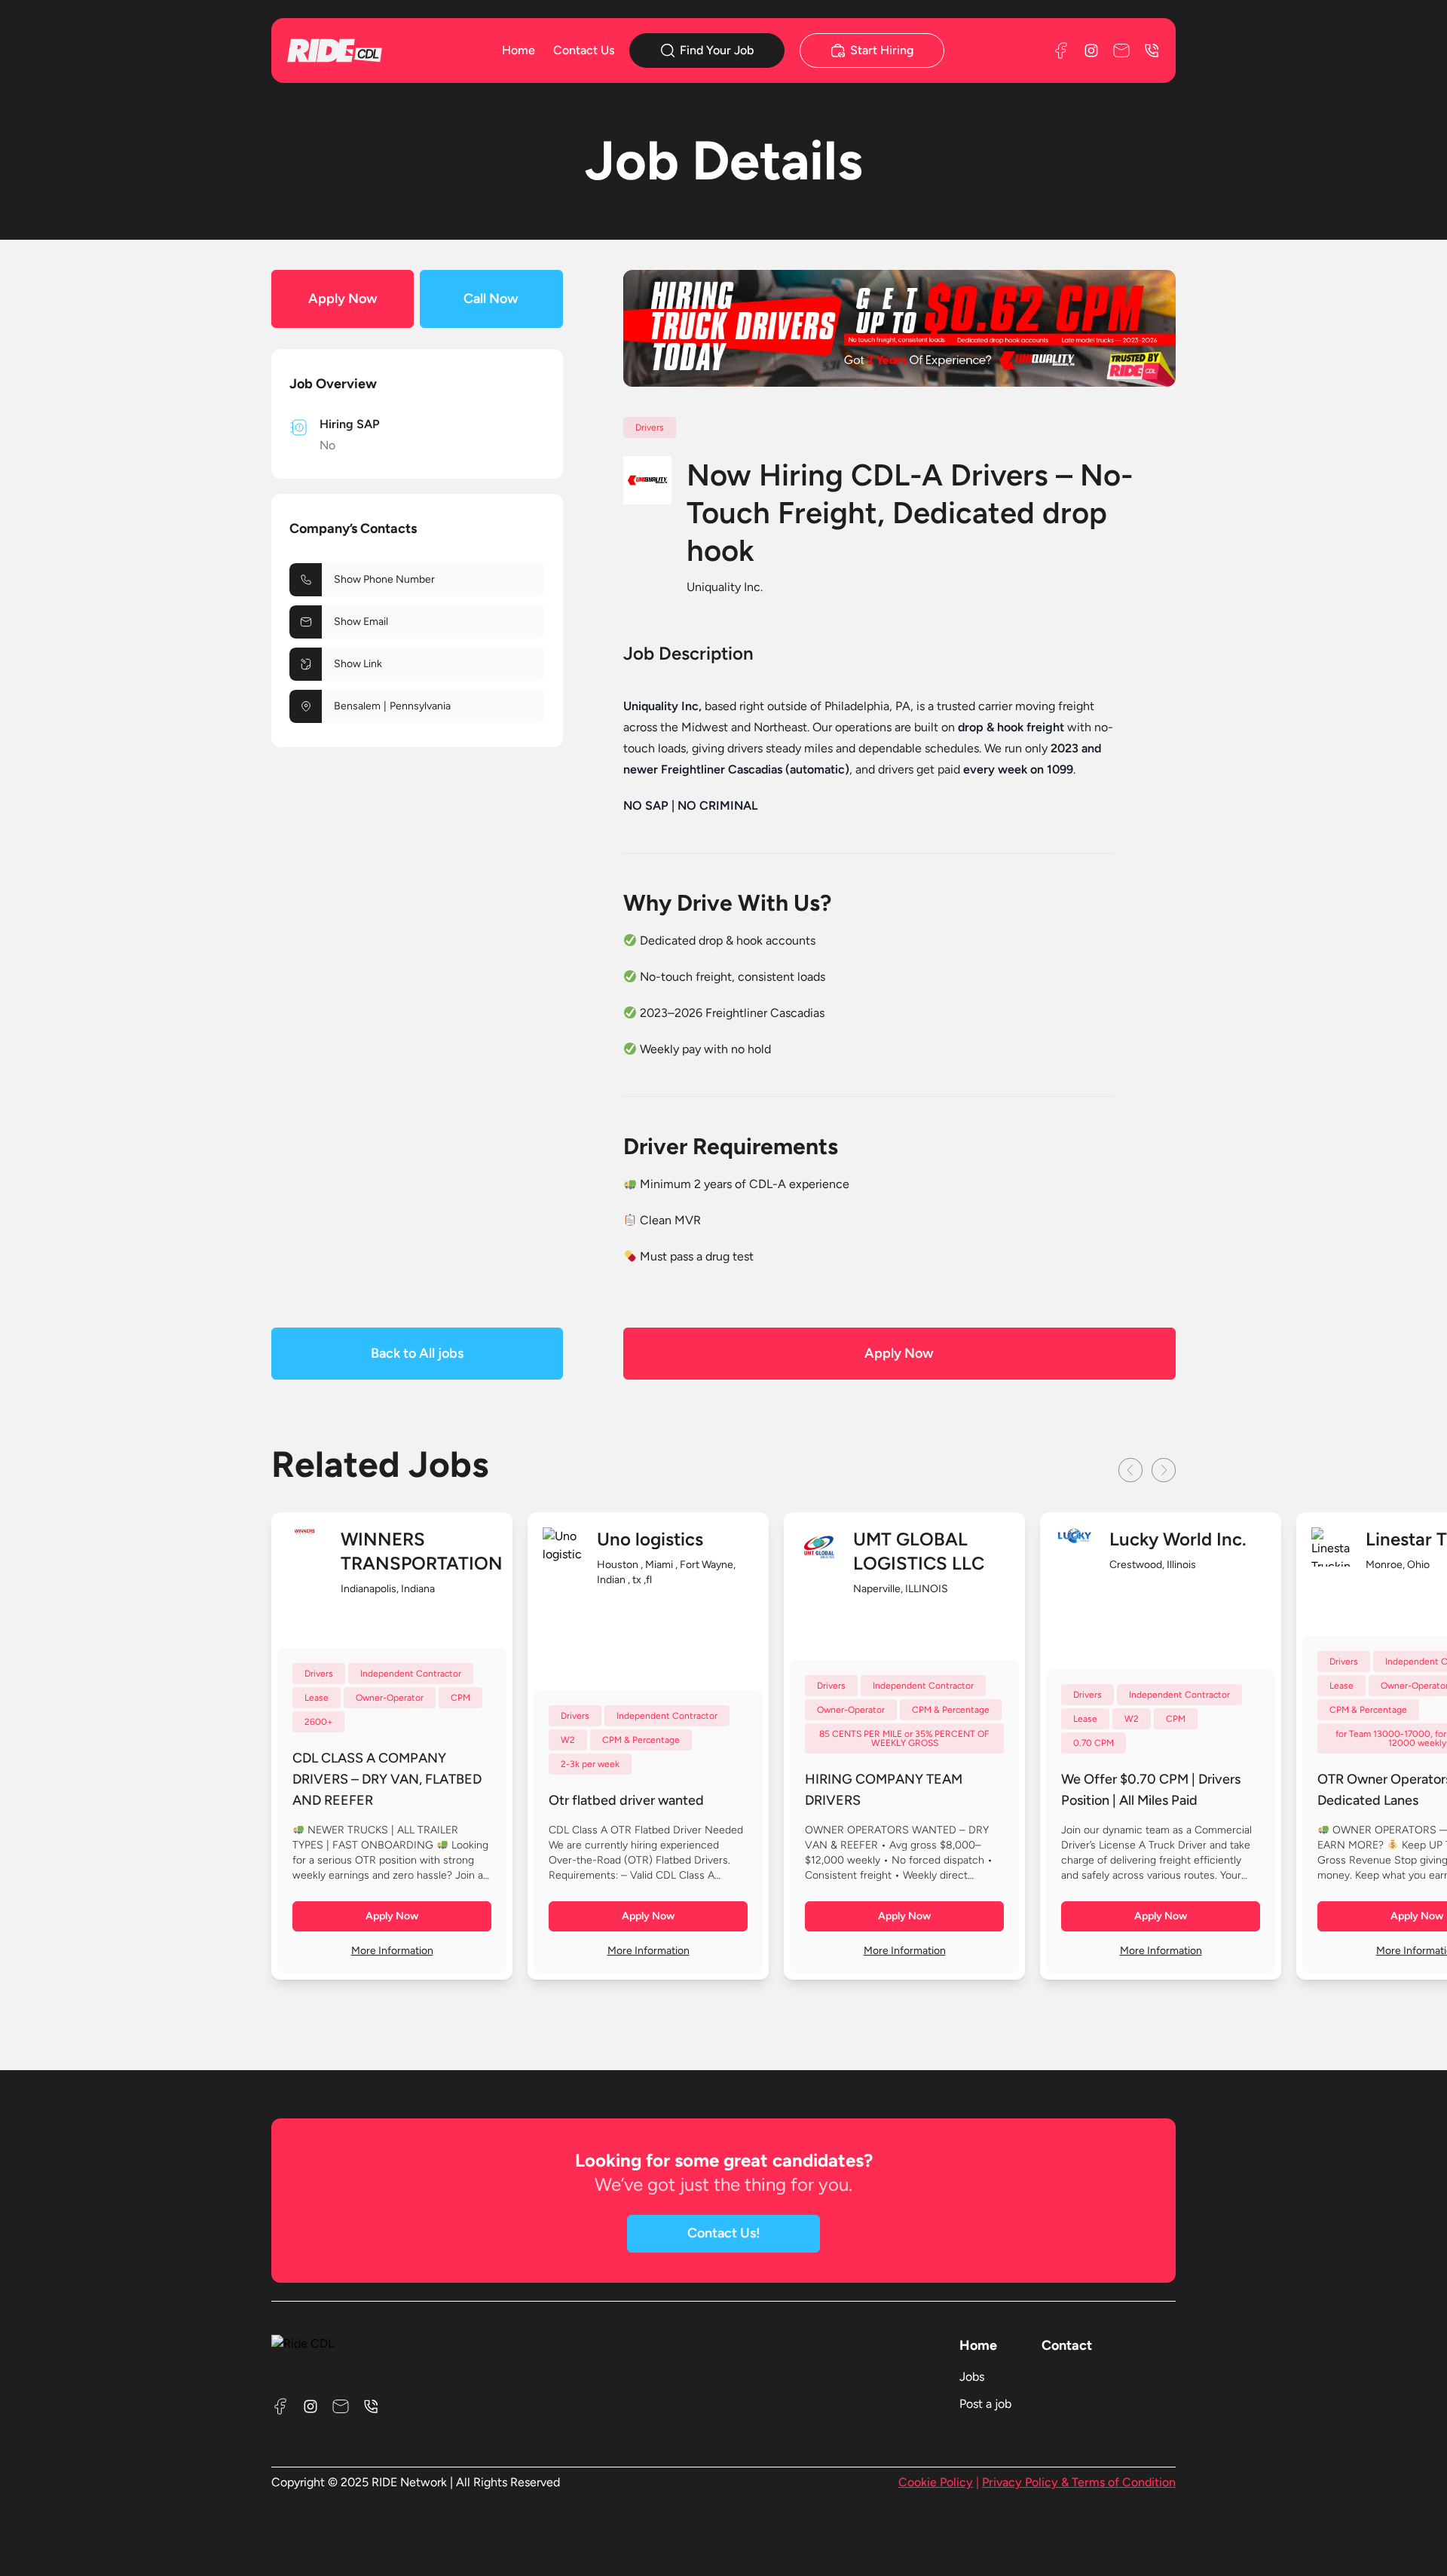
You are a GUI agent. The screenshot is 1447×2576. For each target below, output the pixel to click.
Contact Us (584, 50)
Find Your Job (717, 50)
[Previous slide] (1130, 1470)
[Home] (357, 50)
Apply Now (343, 299)
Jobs (972, 2377)
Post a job (985, 2404)
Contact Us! (724, 2233)
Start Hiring (882, 50)
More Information (392, 1951)
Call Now (491, 299)
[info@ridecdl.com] (1121, 51)
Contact (1067, 2345)
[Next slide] (1164, 1470)
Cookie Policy (936, 2482)
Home (519, 50)
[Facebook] (1061, 51)
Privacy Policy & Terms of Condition (1079, 2482)
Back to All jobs (417, 1353)
